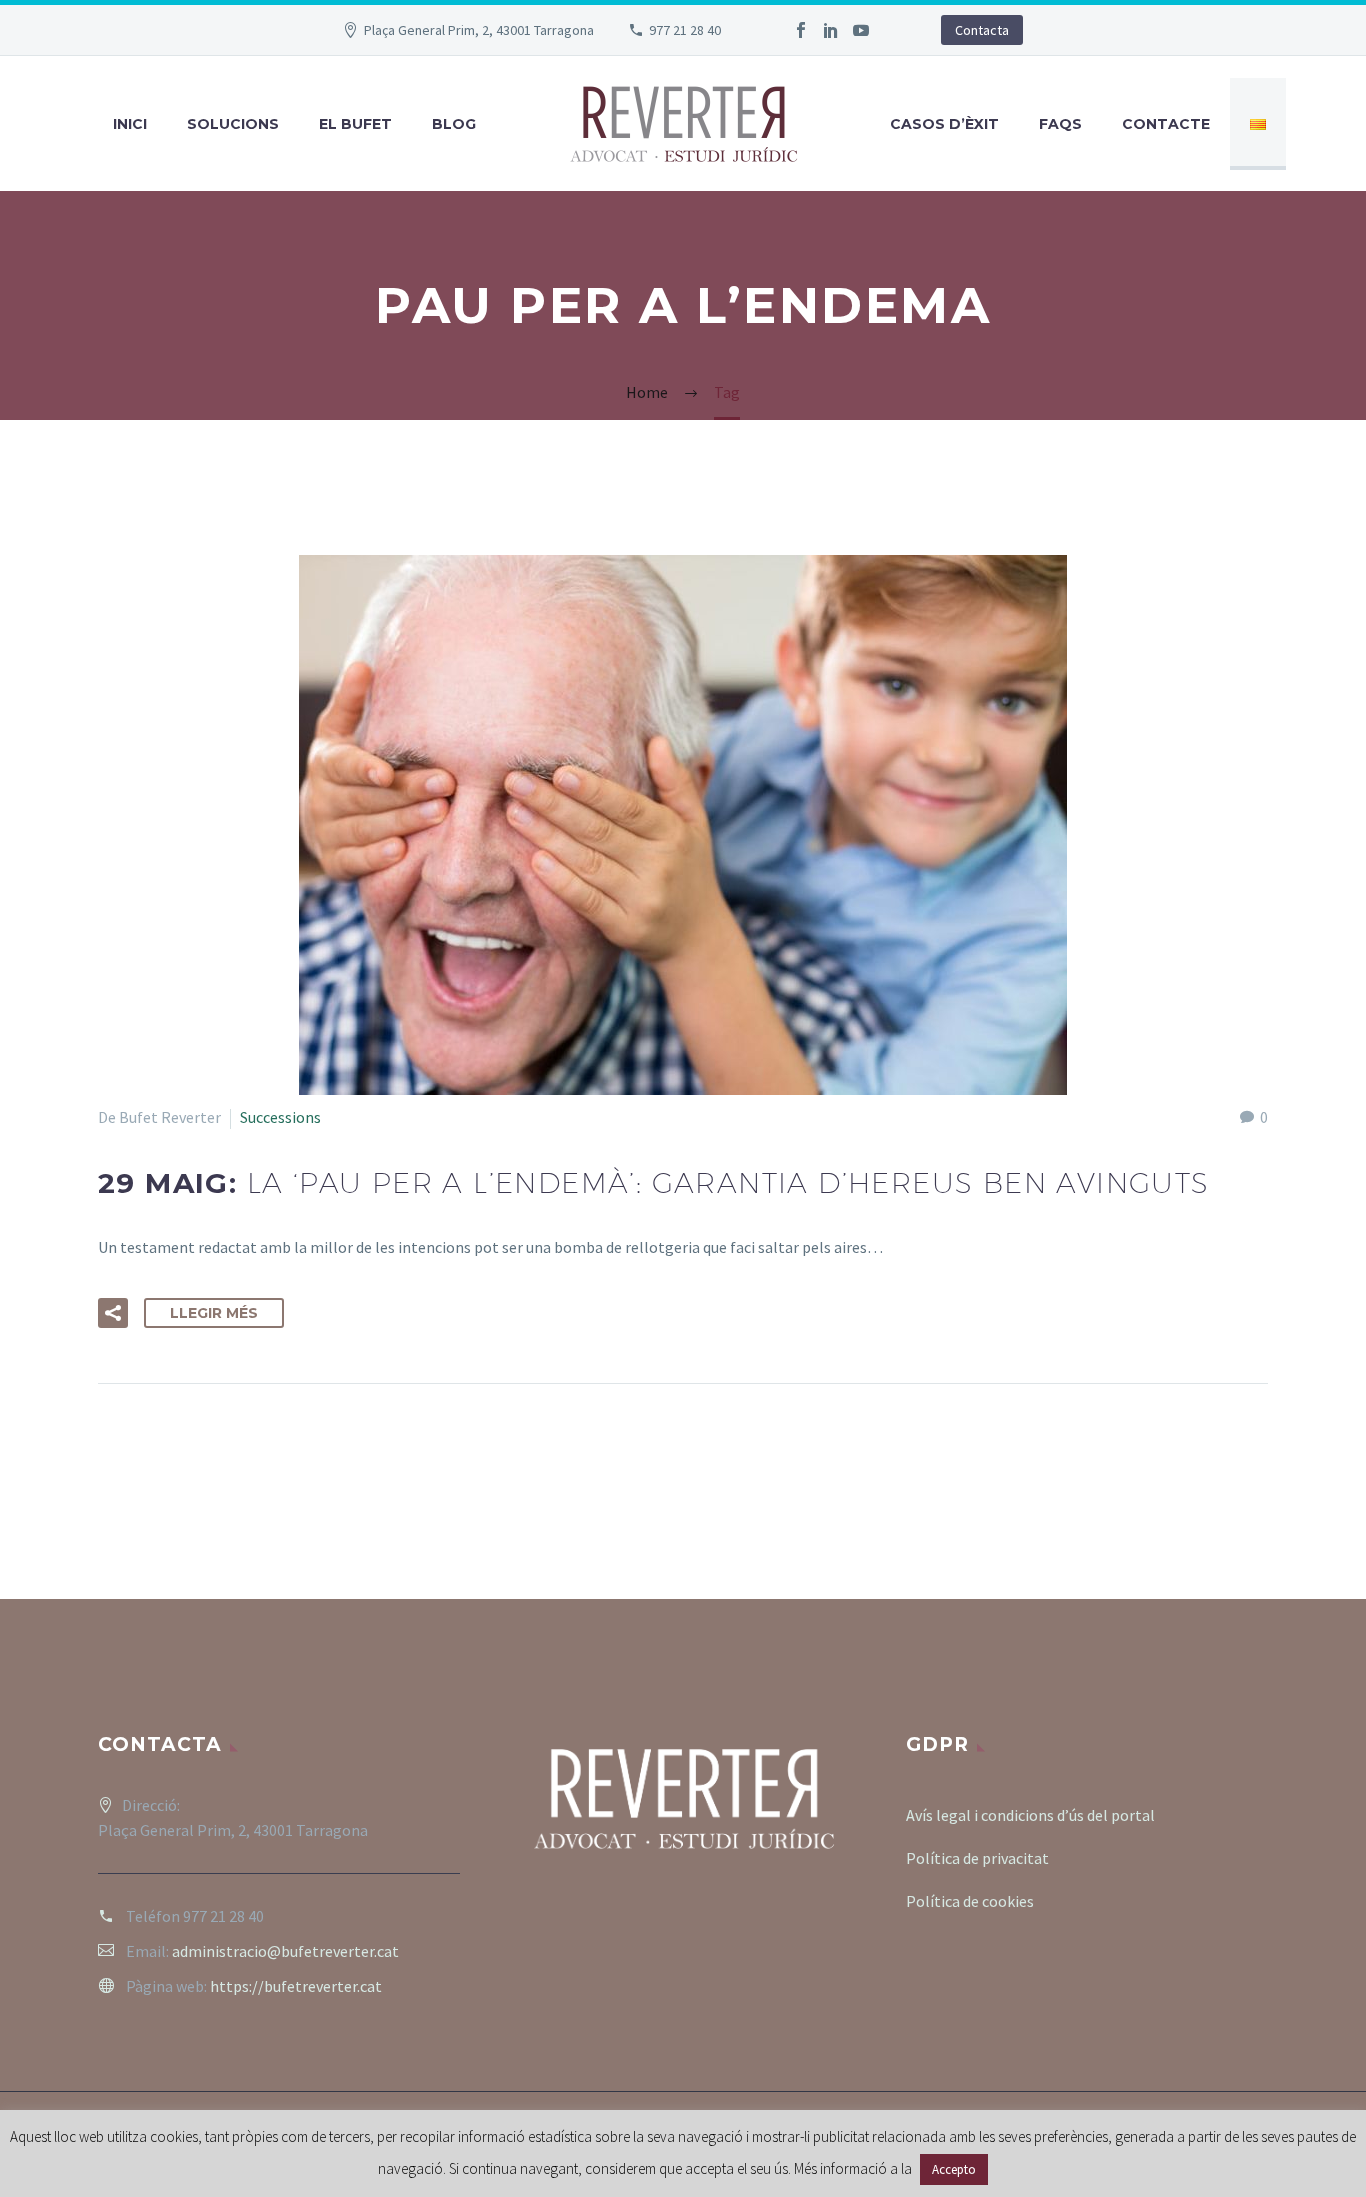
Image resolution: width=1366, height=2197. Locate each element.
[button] (113, 1313)
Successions (280, 1117)
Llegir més (214, 1313)
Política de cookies (970, 1901)
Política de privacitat (977, 1858)
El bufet (355, 124)
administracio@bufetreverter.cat (285, 1951)
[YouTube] (861, 30)
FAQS (1060, 124)
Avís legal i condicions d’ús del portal (1030, 1815)
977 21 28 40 (685, 30)
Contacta (982, 30)
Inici (130, 124)
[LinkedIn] (831, 30)
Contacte (1166, 124)
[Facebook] (801, 30)
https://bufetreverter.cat (296, 1986)
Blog (454, 124)
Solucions (233, 124)
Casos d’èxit (944, 124)
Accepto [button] (954, 2169)
